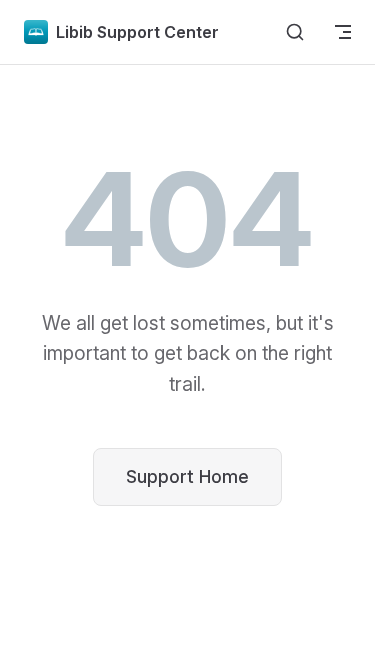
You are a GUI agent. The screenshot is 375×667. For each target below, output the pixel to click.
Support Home (187, 476)
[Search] (295, 32)
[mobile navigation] (343, 32)
